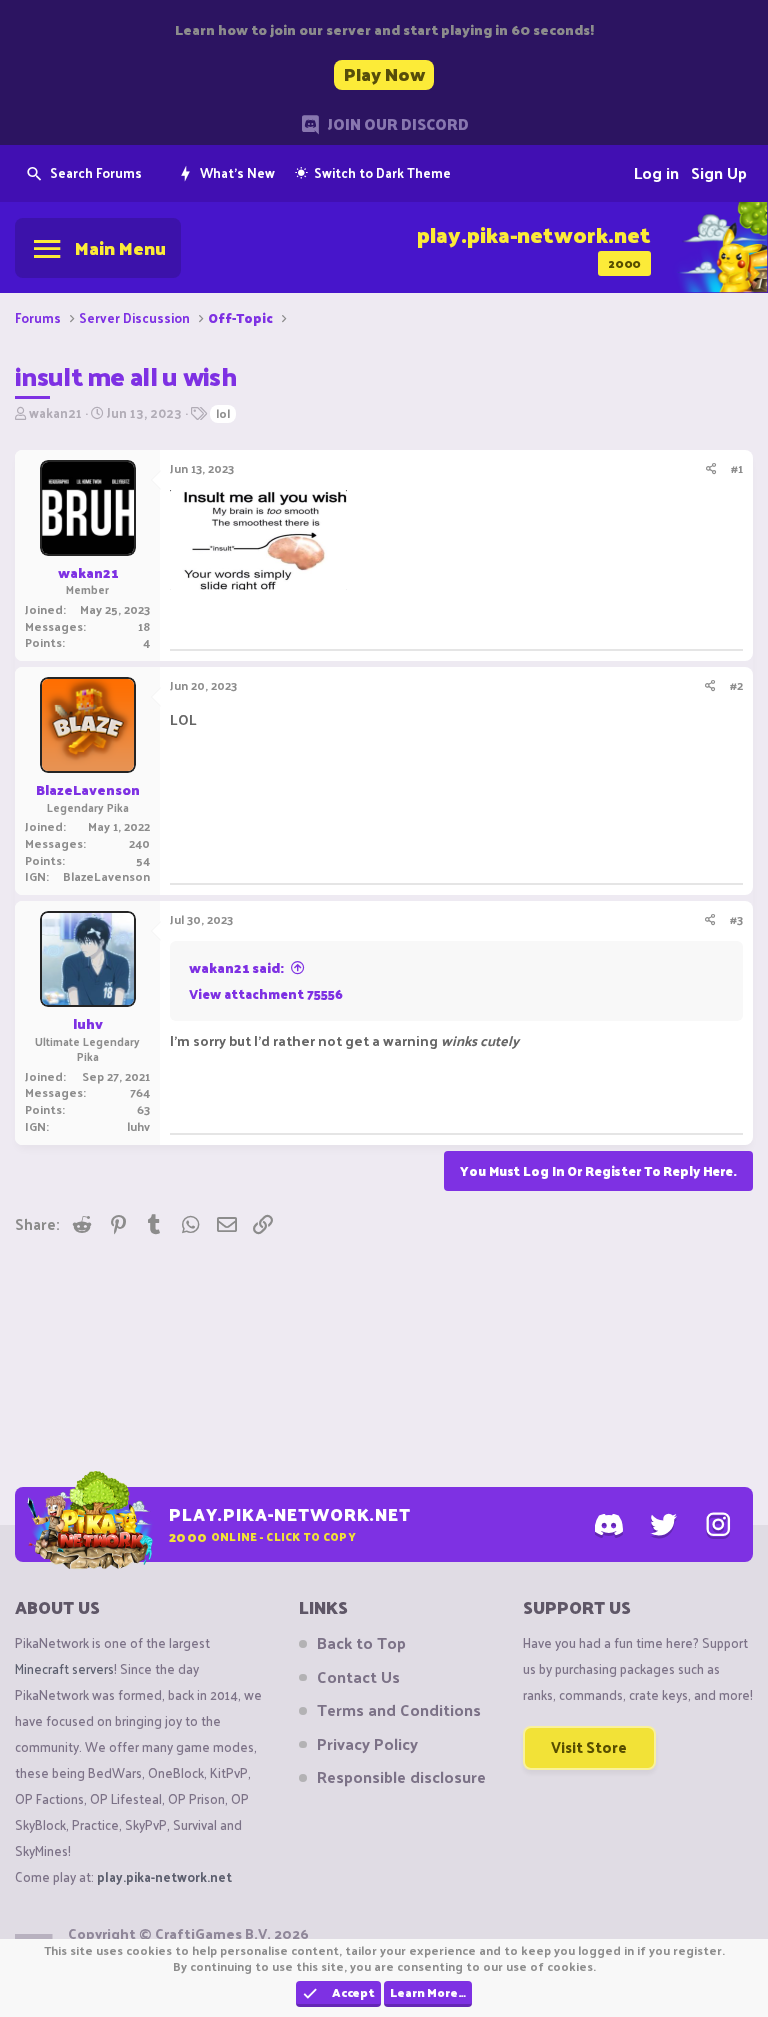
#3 (736, 919)
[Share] (711, 468)
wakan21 (55, 412)
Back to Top (361, 1643)
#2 (736, 685)
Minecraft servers (64, 1668)
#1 (737, 468)
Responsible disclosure (401, 1777)
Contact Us (358, 1677)
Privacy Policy (367, 1744)
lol (223, 414)
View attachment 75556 (266, 993)
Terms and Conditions (399, 1710)
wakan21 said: (236, 967)
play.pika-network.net (164, 1876)
